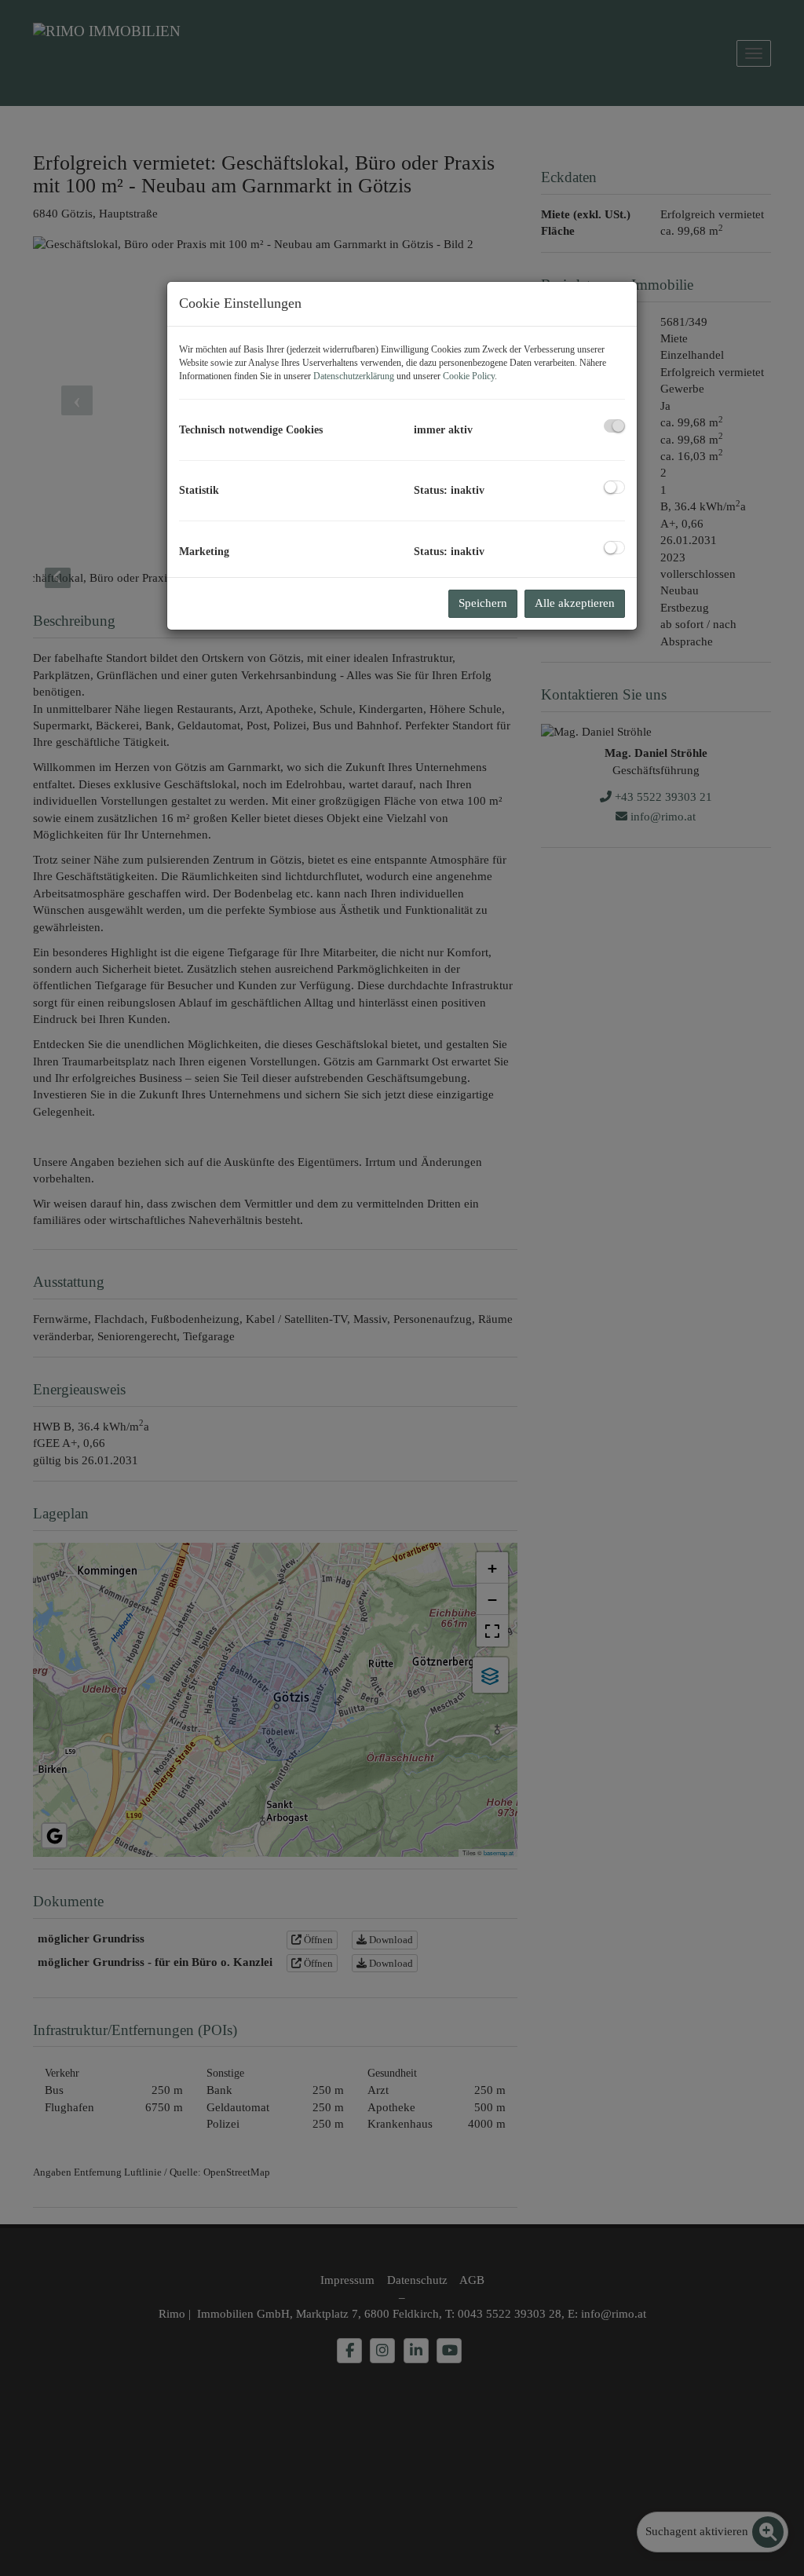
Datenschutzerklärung (354, 376)
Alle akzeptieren (575, 603)
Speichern (483, 603)
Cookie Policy (469, 376)
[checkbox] (614, 426)
